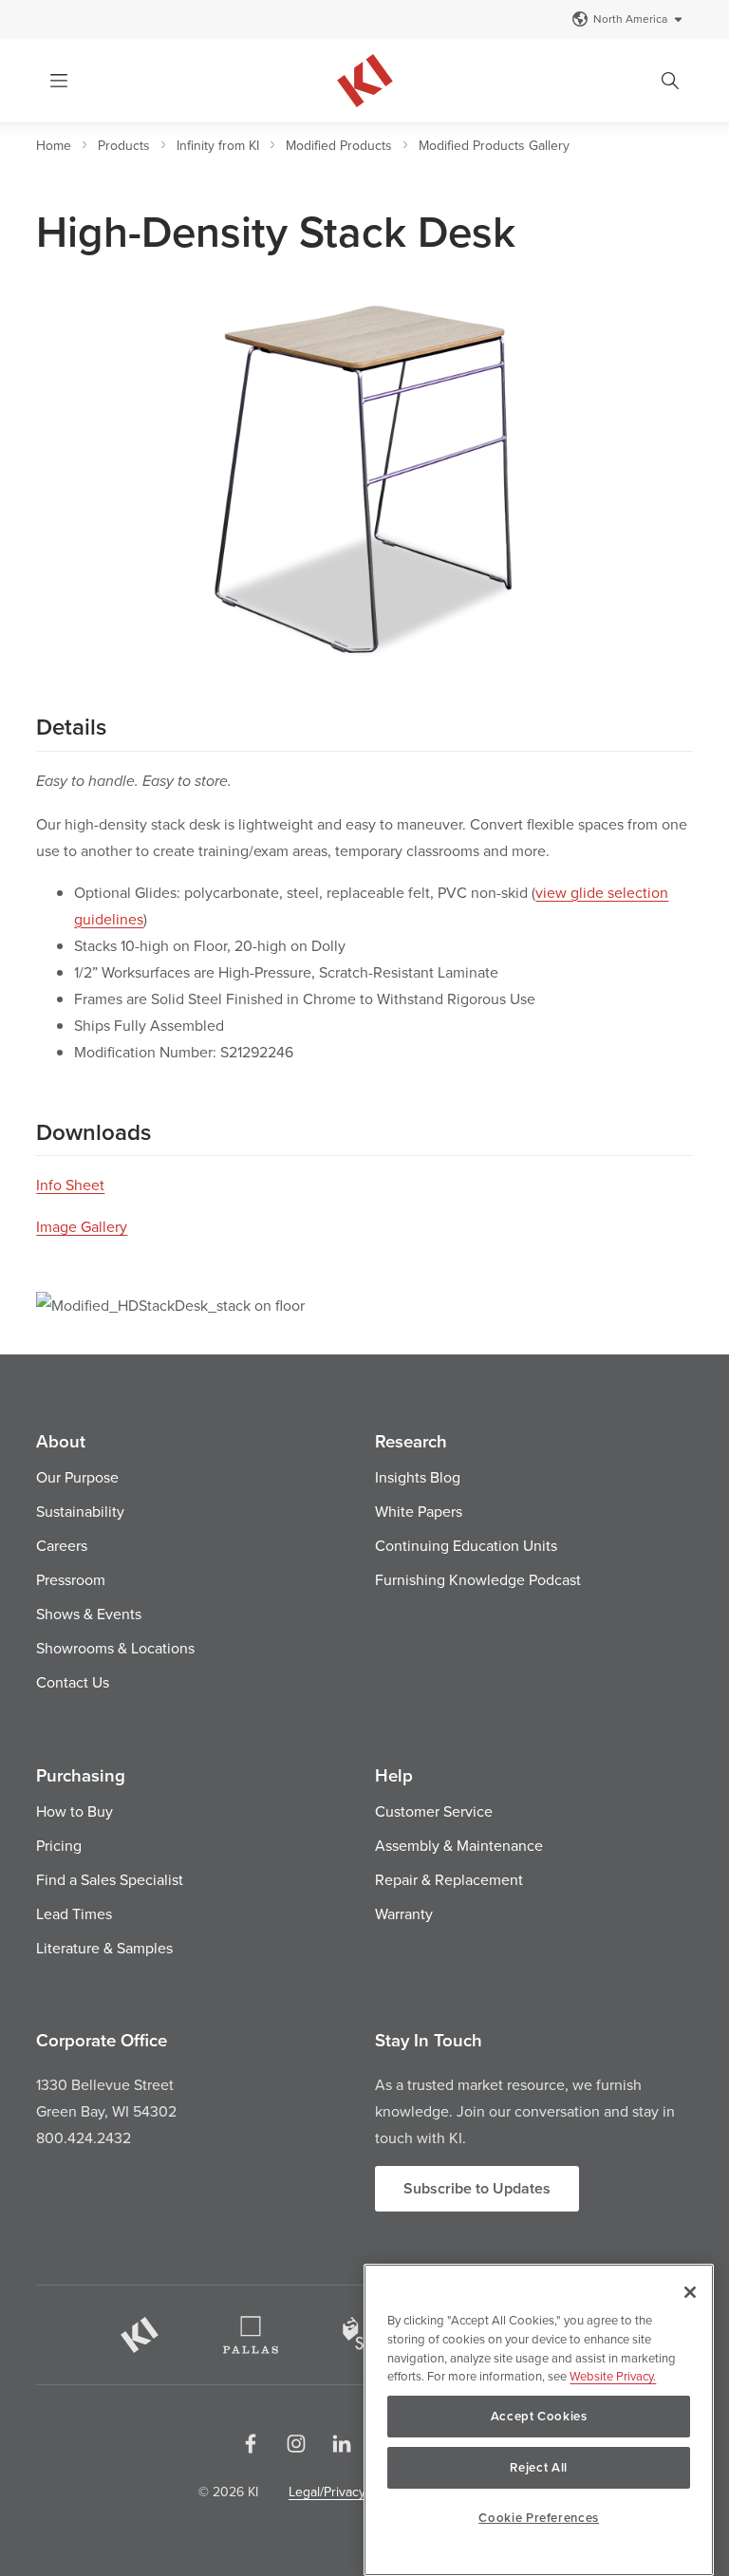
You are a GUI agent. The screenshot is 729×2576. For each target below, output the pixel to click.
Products (124, 145)
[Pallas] (251, 2335)
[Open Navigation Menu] (59, 81)
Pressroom (71, 1579)
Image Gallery (82, 1226)
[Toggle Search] (670, 81)
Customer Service (434, 1811)
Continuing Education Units (466, 1545)
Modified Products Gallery (494, 145)
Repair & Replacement (449, 1879)
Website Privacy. (613, 2376)
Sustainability (80, 1511)
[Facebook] (251, 2443)
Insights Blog (418, 1477)
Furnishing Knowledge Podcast (478, 1579)
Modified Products (339, 145)
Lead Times (74, 1913)
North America (630, 19)
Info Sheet (70, 1185)
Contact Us (73, 1682)
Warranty (404, 1913)
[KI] (140, 2335)
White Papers (419, 1511)
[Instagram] (296, 2443)
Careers (62, 1545)
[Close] (690, 2292)
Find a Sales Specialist (110, 1879)
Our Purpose (77, 1477)
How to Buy (75, 1811)
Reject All (539, 2467)
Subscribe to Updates (477, 2188)
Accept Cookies (539, 2416)
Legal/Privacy (327, 2492)
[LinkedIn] (342, 2443)
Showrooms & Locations (115, 1648)
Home (54, 145)
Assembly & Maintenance (459, 1845)
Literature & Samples (104, 1948)
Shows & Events (89, 1614)
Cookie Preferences (539, 2518)
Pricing (59, 1845)
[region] (539, 2420)
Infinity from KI (218, 145)
